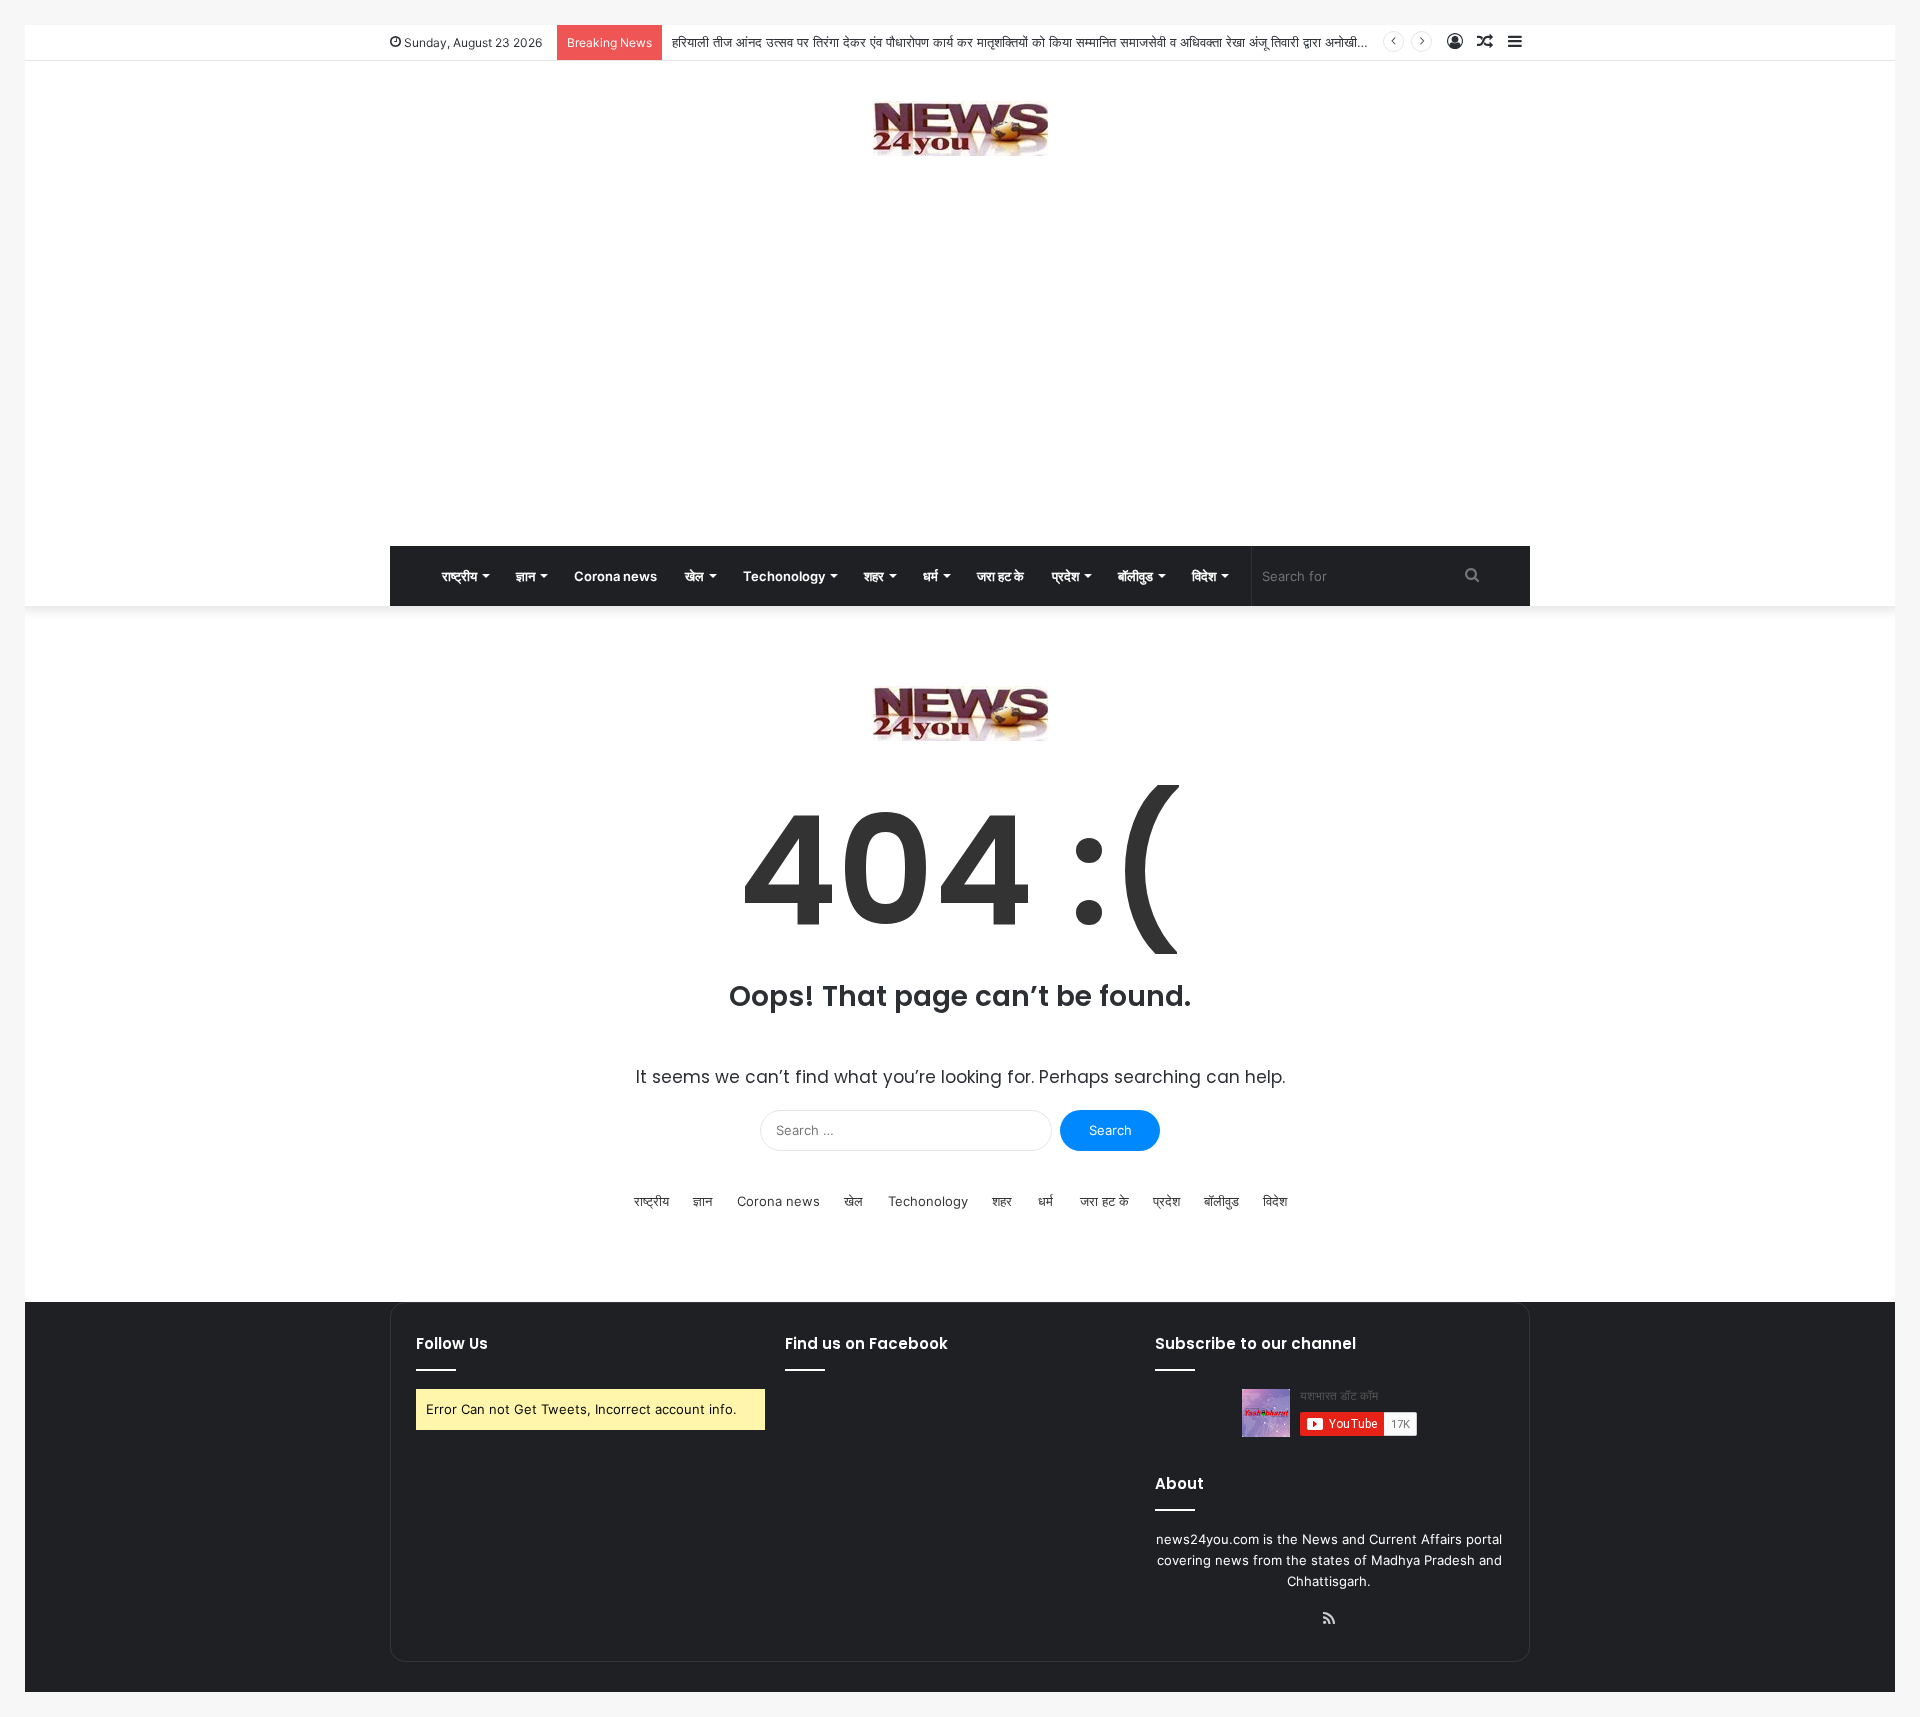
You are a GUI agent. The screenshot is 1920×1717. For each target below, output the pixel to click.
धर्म (930, 576)
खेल (694, 576)
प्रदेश (1065, 576)
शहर (874, 576)
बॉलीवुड (1135, 576)
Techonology (784, 576)
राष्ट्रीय (459, 576)
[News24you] (960, 128)
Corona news (615, 576)
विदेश (1204, 576)
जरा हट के (1000, 576)
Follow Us (452, 1343)
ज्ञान (525, 576)
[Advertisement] (960, 386)
